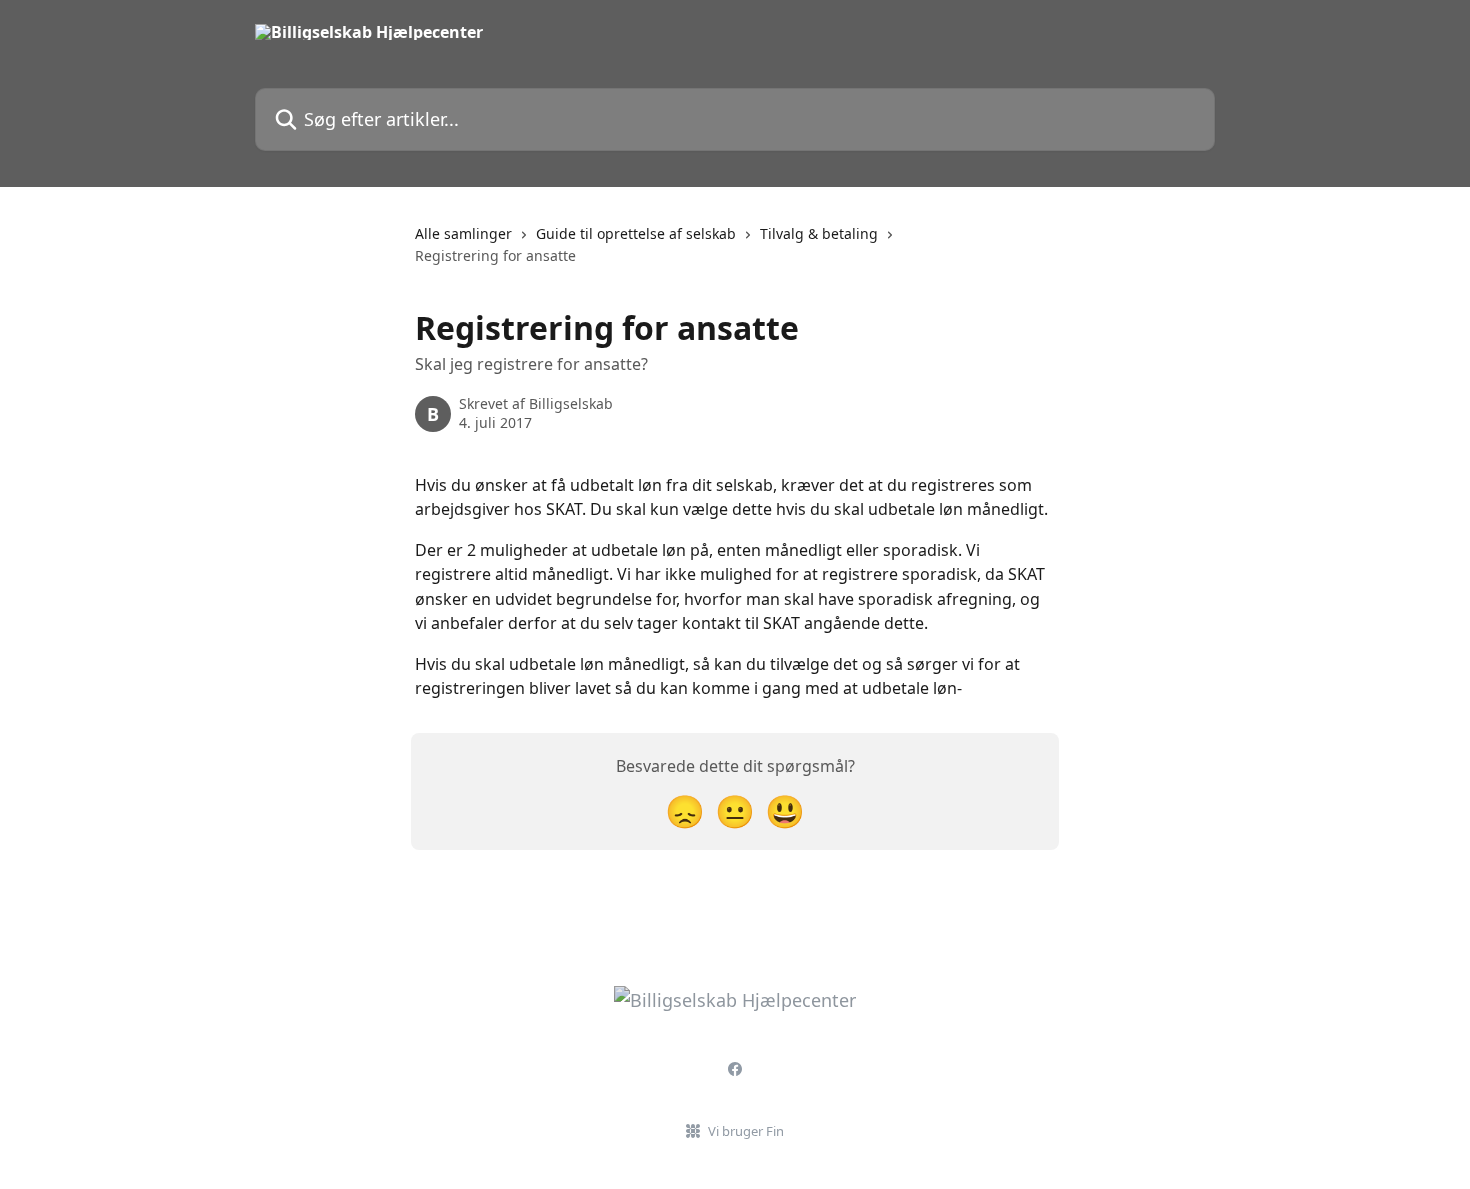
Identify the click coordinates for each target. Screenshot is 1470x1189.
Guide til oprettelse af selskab (636, 233)
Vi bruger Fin (746, 1131)
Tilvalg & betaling (819, 233)
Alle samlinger (463, 233)
